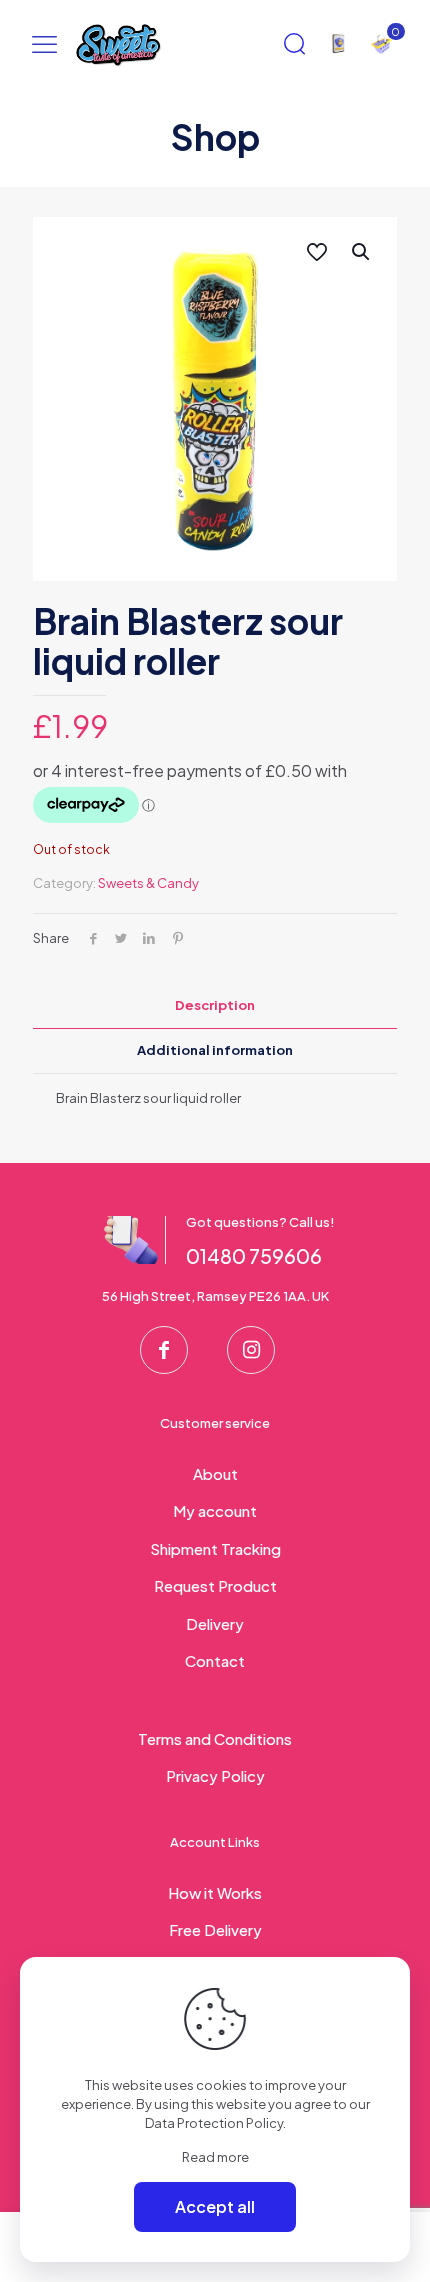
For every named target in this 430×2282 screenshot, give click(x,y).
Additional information (215, 1050)
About (215, 1473)
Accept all (215, 2206)
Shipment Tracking (215, 1548)
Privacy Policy (215, 1775)
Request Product (215, 1585)
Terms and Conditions (215, 1738)
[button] (362, 252)
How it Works (215, 1892)
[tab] (215, 1005)
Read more (215, 2157)
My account (215, 1510)
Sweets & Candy (148, 883)
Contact (215, 1660)
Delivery (215, 1623)
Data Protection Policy (214, 2123)
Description (215, 1005)
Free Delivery (215, 1929)
